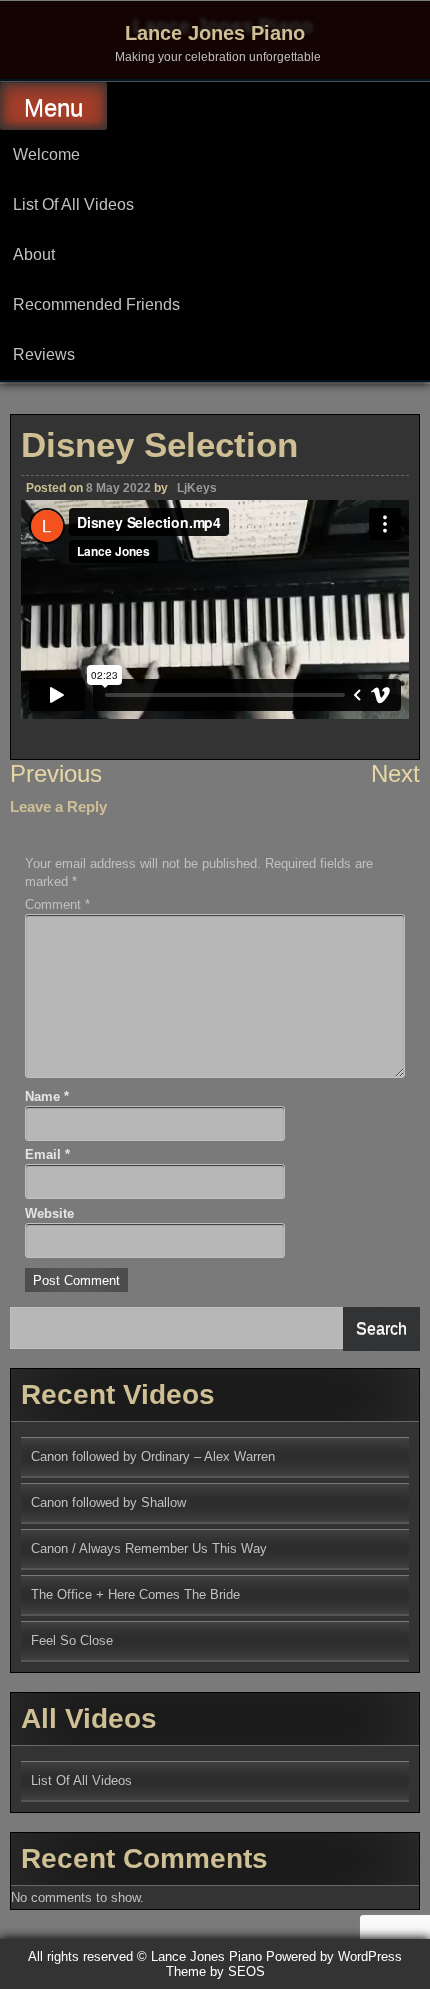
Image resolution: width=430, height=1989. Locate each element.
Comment (57, 904)
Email (47, 1154)
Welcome (46, 154)
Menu (53, 107)
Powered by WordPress (334, 1956)
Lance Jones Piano (215, 33)
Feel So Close (72, 1640)
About (34, 254)
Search (381, 1328)
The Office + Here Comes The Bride (135, 1594)
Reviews (44, 354)
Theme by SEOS (215, 1971)
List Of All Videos (73, 204)
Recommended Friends (96, 304)
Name (47, 1096)
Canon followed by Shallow (108, 1502)
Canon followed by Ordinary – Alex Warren (153, 1456)
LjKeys (197, 488)
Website (49, 1213)
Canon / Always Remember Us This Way (149, 1548)
